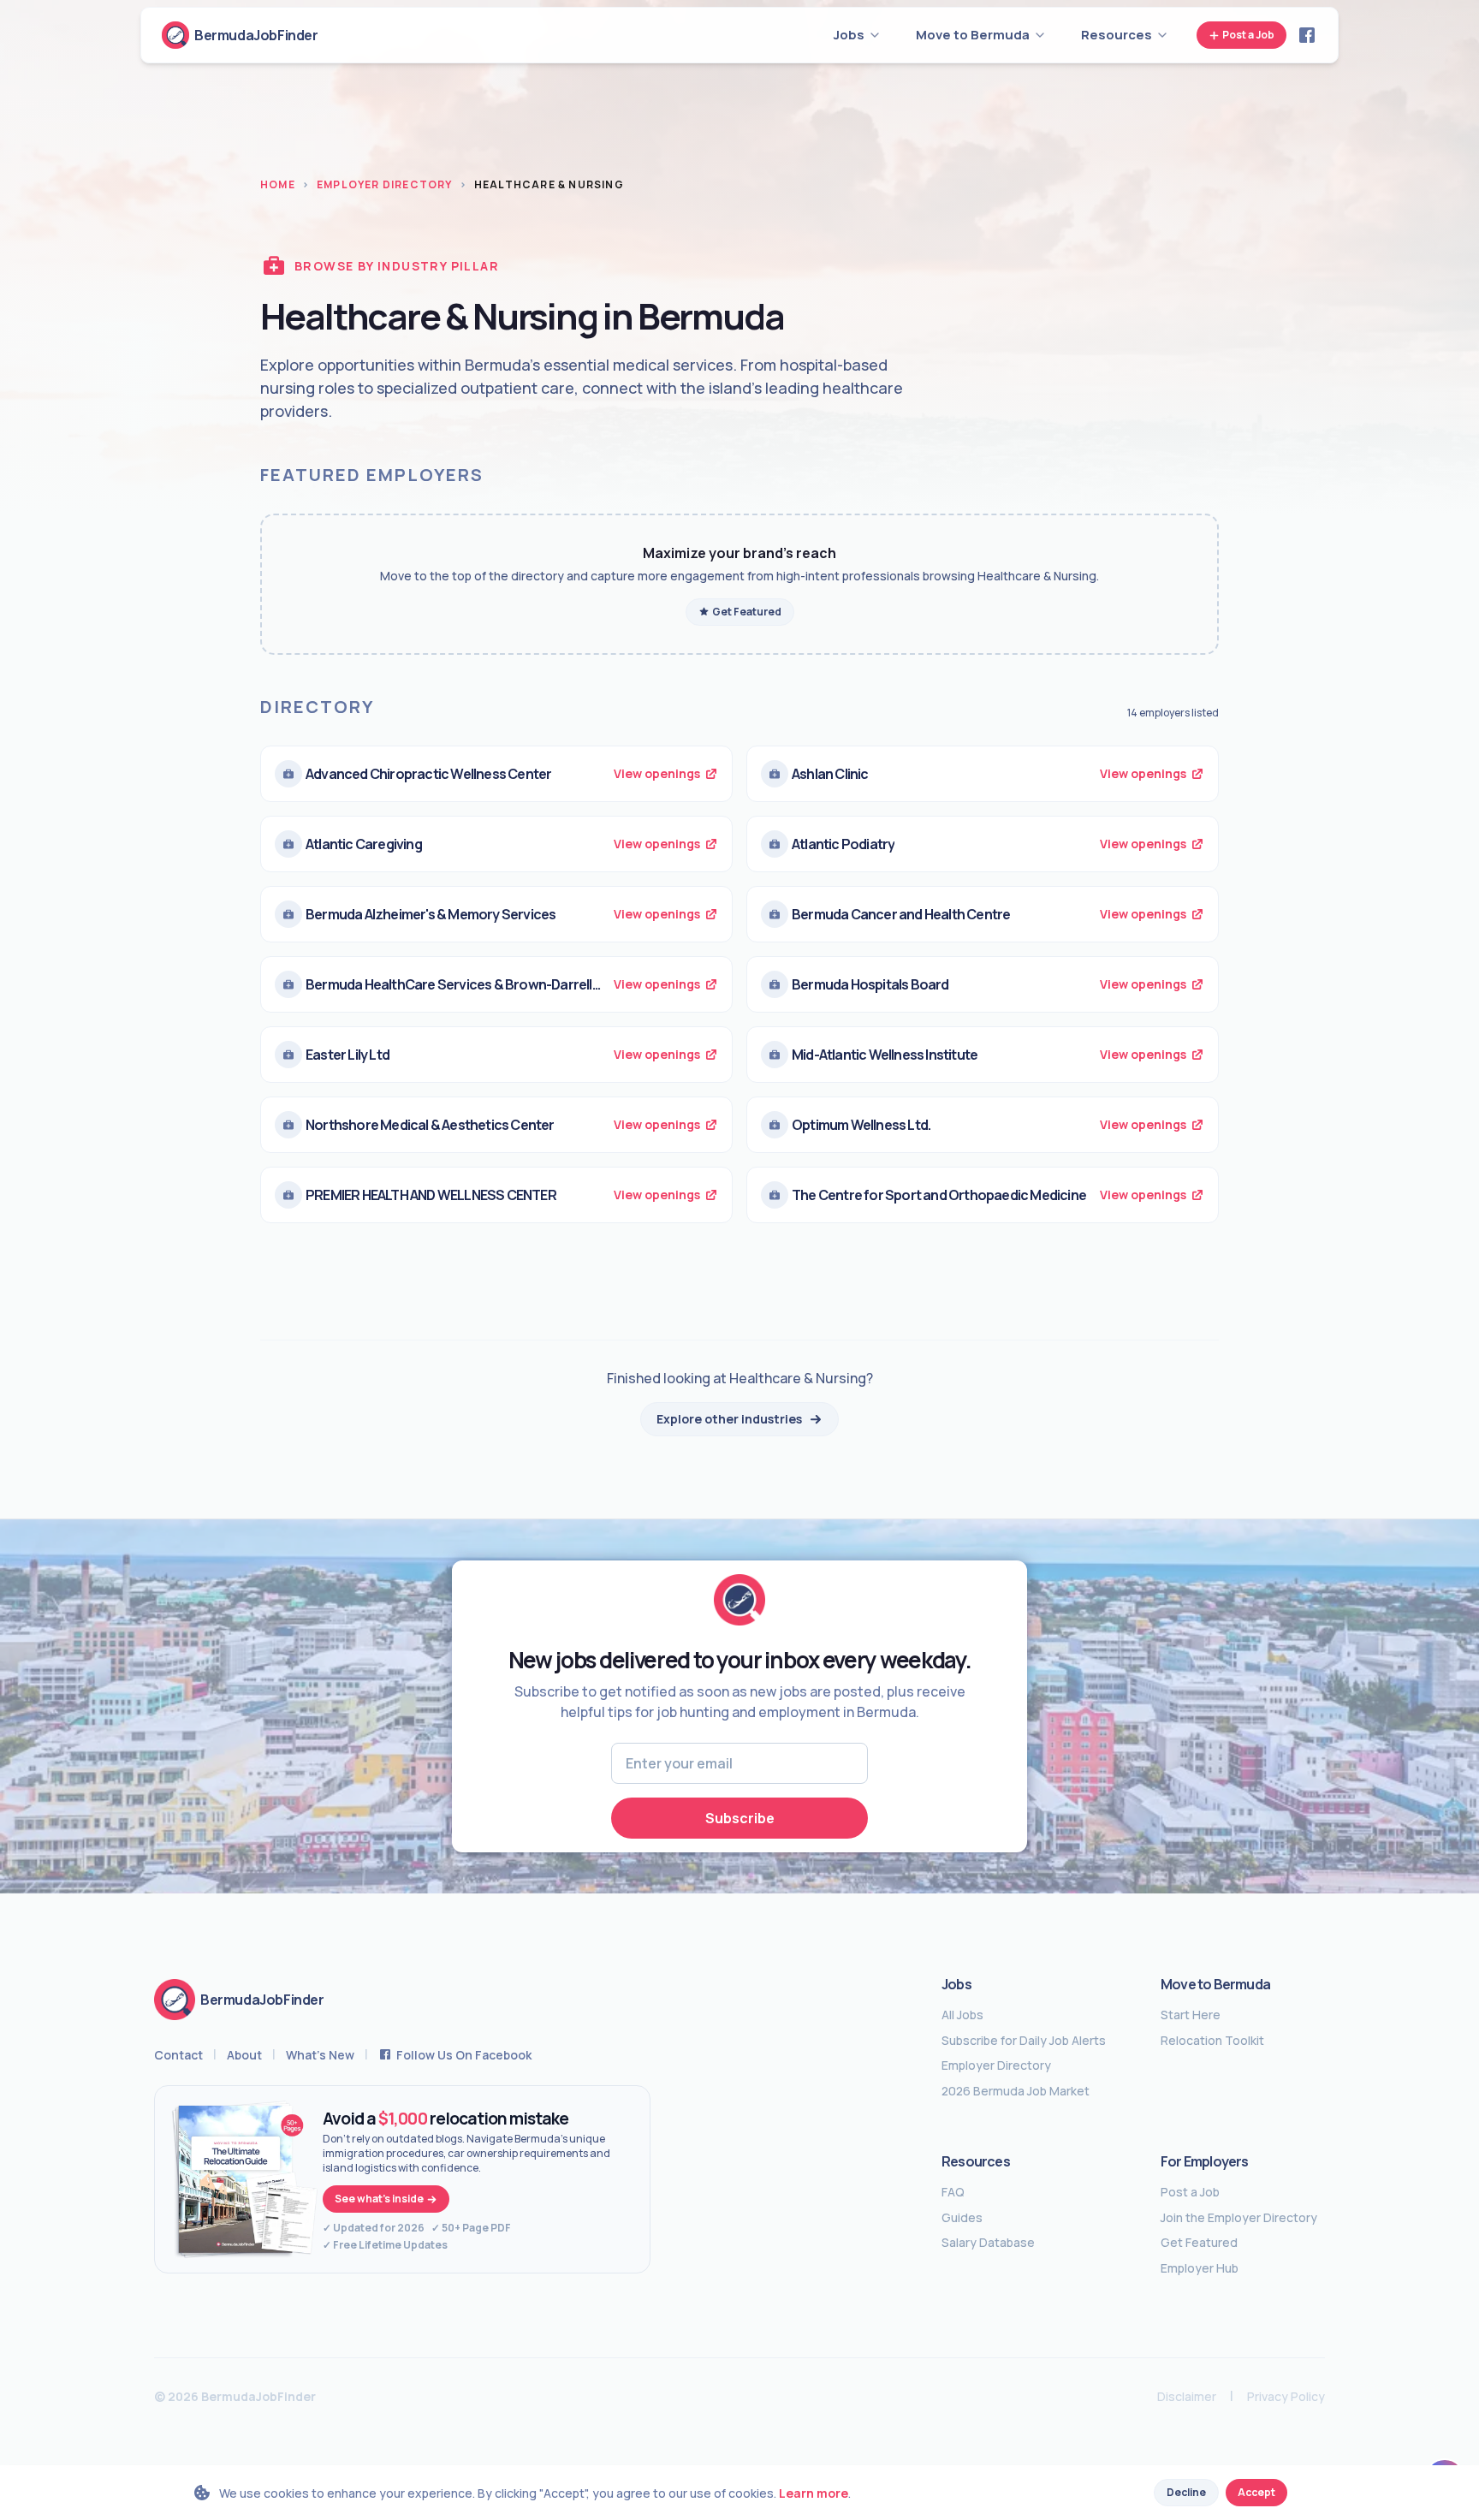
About (244, 2055)
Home (278, 185)
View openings (657, 773)
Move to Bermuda (1215, 1984)
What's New (320, 2055)
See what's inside (379, 2199)
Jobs (956, 1984)
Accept (1256, 2492)
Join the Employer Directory (1239, 2218)
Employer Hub (1200, 2268)
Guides (962, 2218)
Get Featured (747, 612)
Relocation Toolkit (1212, 2041)
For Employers (1205, 2161)
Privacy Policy (1286, 2396)
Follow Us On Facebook (464, 2055)
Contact (178, 2055)
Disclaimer (1187, 2396)
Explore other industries (729, 1419)
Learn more (814, 2493)
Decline (1186, 2492)
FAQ (953, 2192)
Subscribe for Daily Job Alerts (1024, 2041)
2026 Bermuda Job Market (1016, 2091)
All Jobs (962, 2015)
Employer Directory (385, 185)
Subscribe (740, 1818)
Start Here (1191, 2015)
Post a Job (1248, 35)
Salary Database (988, 2243)
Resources (976, 2161)
